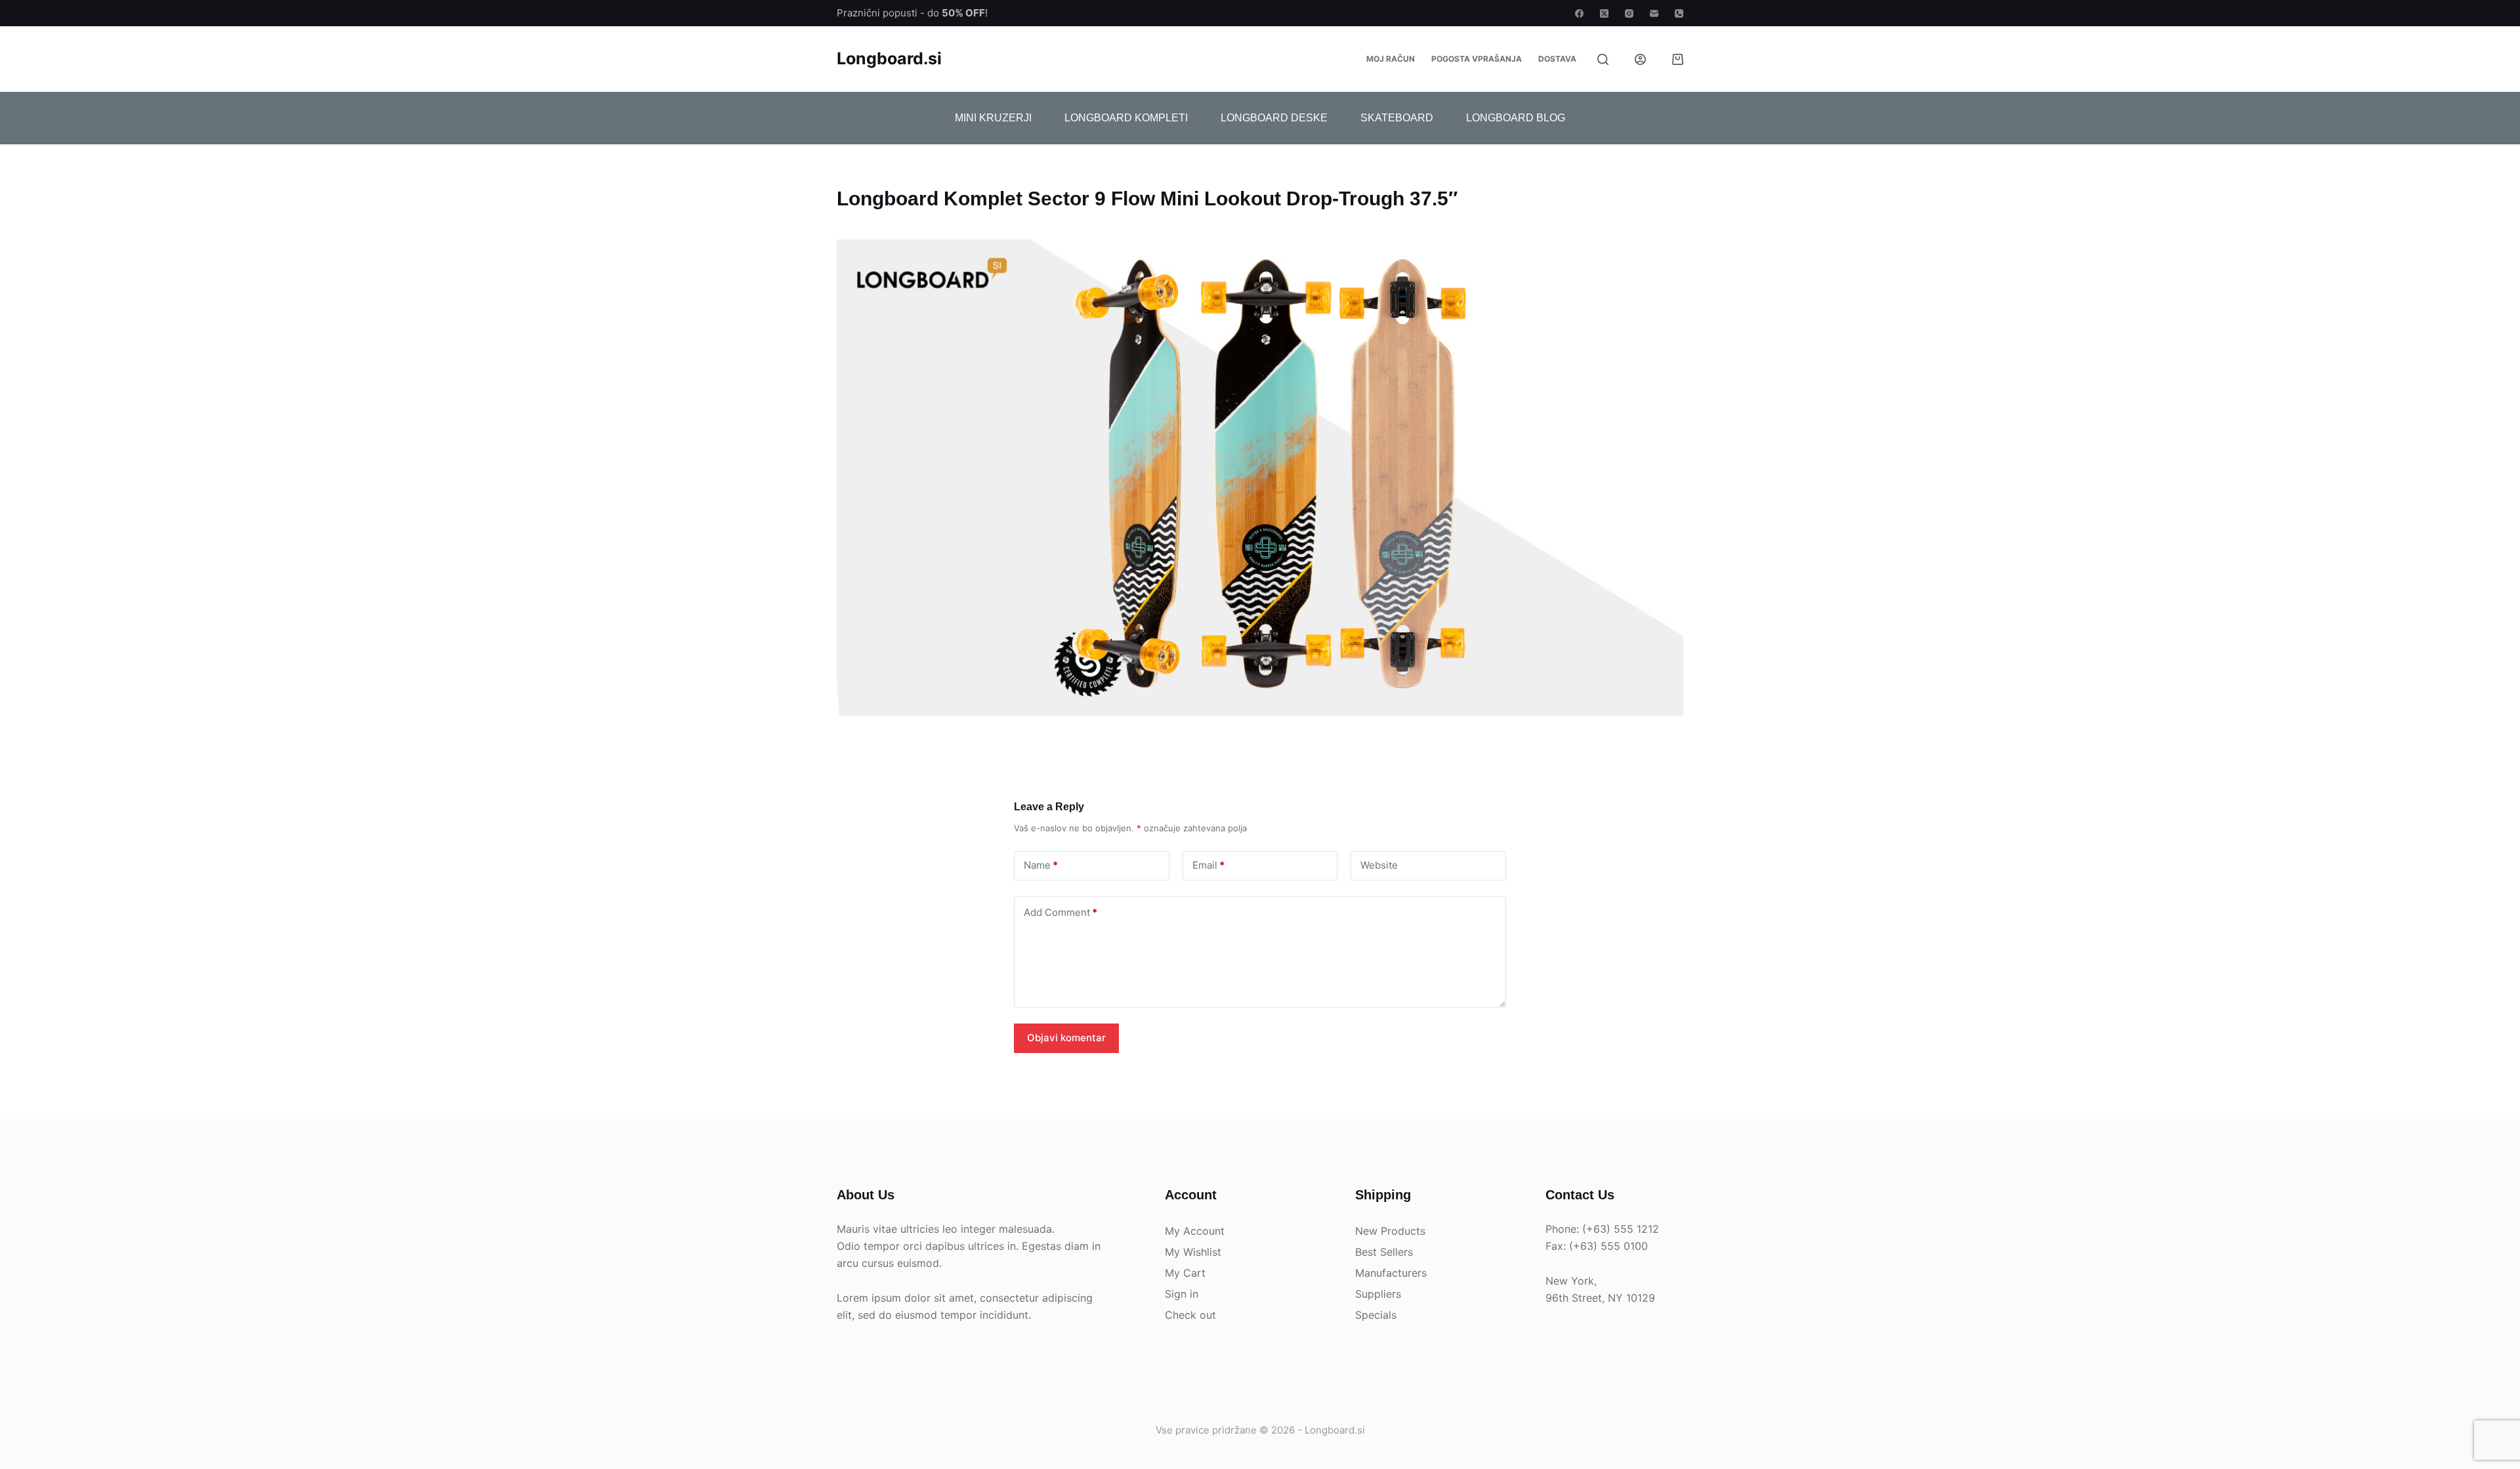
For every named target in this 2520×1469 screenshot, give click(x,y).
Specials (1376, 1315)
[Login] (1640, 59)
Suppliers (1378, 1294)
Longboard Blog (1516, 118)
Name (1041, 865)
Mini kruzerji (993, 118)
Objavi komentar (1066, 1038)
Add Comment (1060, 912)
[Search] (1603, 59)
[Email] (1654, 13)
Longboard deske (1274, 118)
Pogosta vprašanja (1477, 59)
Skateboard (1397, 118)
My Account (1195, 1231)
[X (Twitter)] (1604, 13)
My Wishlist (1193, 1252)
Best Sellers (1384, 1252)
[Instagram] (1629, 13)
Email (1208, 865)
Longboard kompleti (1126, 118)
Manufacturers (1391, 1273)
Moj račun (1391, 59)
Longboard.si (889, 58)
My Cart (1185, 1273)
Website (1379, 865)
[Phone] (1679, 13)
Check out (1190, 1315)
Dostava (1557, 59)
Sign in (1182, 1294)
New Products (1390, 1231)
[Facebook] (1579, 13)
